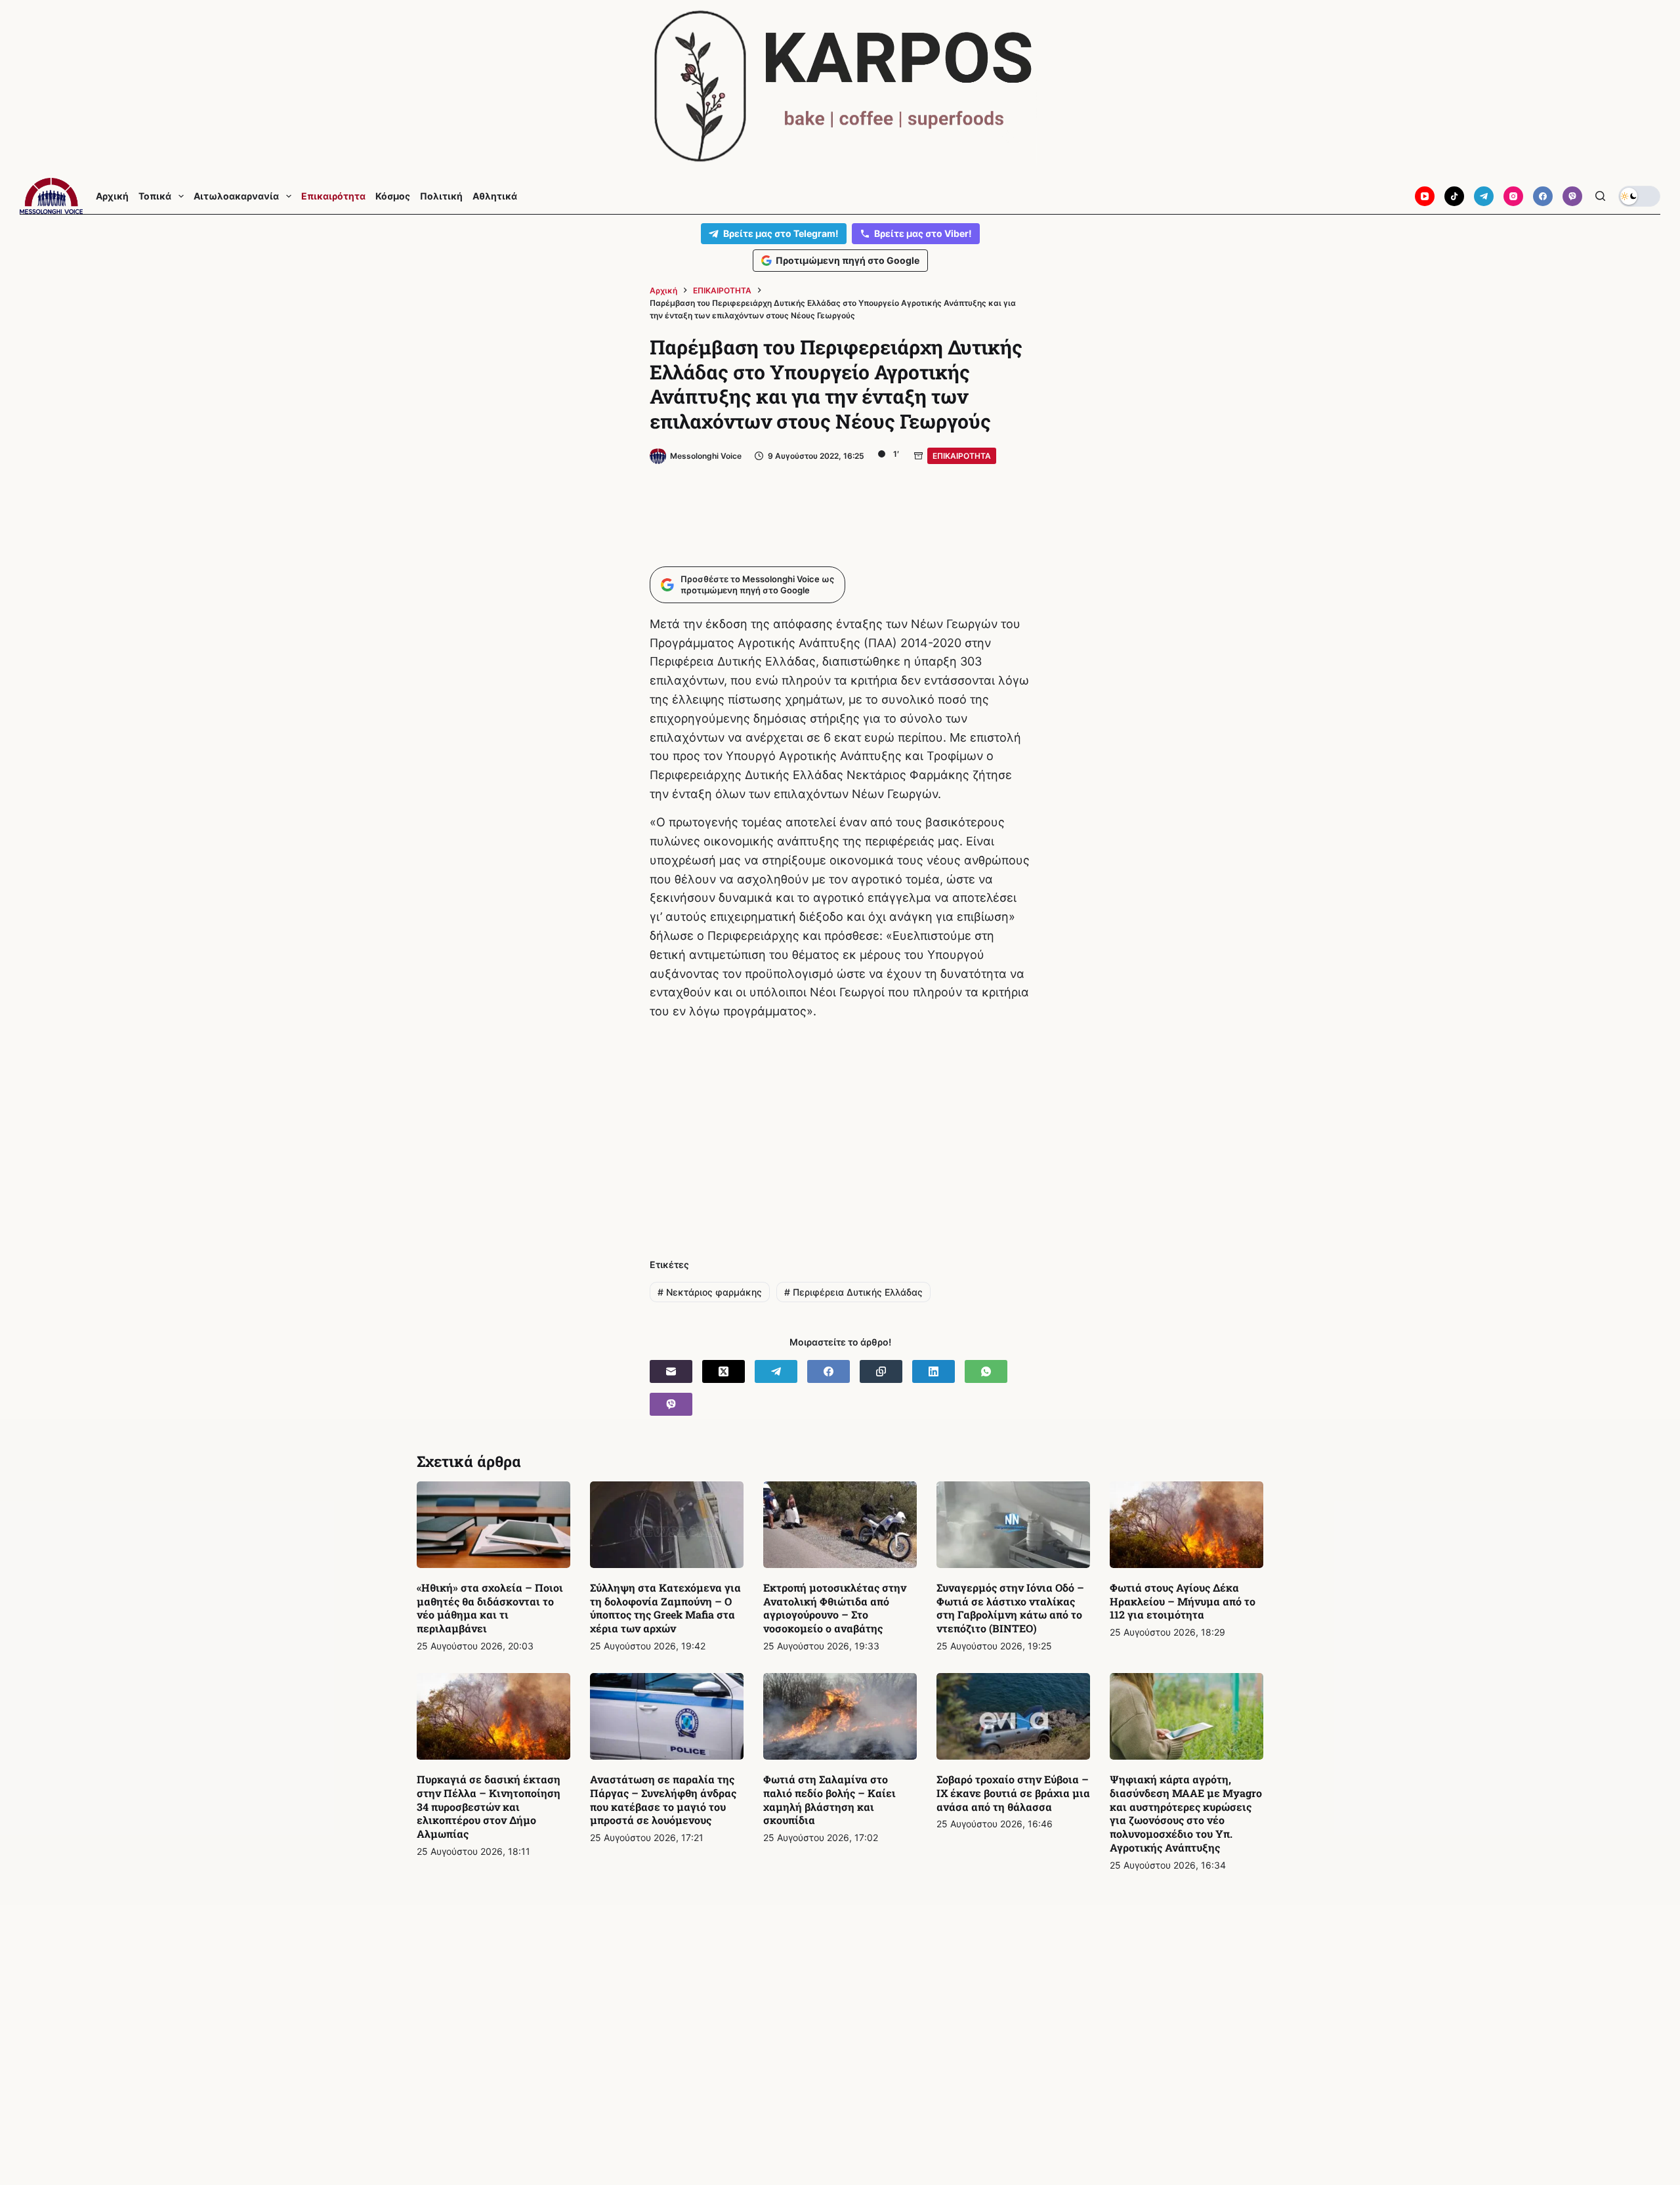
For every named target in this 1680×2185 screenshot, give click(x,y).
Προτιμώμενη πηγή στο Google (848, 260)
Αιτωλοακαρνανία (236, 196)
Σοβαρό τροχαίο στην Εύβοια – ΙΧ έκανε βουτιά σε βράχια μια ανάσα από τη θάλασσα (1013, 1793)
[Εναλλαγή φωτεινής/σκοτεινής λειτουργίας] (1639, 196)
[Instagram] (1513, 196)
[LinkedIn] (934, 1371)
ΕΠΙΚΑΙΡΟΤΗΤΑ (962, 456)
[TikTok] (1454, 196)
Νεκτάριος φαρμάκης (710, 1292)
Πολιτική (441, 196)
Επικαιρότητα (333, 196)
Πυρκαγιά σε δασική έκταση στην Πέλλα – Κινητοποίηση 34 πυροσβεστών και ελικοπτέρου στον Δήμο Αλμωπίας (489, 1806)
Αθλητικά (495, 196)
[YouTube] (1425, 196)
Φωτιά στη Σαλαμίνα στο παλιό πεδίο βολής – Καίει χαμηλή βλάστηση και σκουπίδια (829, 1799)
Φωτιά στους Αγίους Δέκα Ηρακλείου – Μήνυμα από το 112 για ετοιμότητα (1183, 1601)
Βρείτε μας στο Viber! (923, 233)
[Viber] (1572, 196)
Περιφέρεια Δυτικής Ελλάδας (853, 1292)
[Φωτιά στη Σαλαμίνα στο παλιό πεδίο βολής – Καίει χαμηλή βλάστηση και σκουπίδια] (840, 1716)
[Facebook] (1543, 196)
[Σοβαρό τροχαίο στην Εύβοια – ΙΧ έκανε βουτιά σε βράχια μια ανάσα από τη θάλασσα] (1013, 1716)
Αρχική (112, 196)
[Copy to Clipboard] (881, 1371)
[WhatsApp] (986, 1371)
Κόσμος (393, 196)
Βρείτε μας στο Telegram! (781, 233)
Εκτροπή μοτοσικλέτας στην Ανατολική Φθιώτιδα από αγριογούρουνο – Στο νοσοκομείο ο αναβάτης (835, 1608)
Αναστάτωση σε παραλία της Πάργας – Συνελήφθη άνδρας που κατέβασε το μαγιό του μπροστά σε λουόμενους (663, 1799)
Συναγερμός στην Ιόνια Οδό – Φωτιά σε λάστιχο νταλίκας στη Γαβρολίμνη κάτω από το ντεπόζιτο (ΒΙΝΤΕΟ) (1010, 1608)
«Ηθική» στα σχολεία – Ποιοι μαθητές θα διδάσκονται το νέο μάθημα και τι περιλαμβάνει (490, 1608)
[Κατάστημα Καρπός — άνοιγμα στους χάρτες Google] (840, 86)
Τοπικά (155, 196)
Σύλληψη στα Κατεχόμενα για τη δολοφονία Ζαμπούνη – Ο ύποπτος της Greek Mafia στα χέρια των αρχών (665, 1608)
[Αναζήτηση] (1600, 196)
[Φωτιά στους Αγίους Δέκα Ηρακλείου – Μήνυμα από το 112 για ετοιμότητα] (1186, 1525)
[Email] (671, 1371)
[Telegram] (1484, 196)
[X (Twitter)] (724, 1371)
